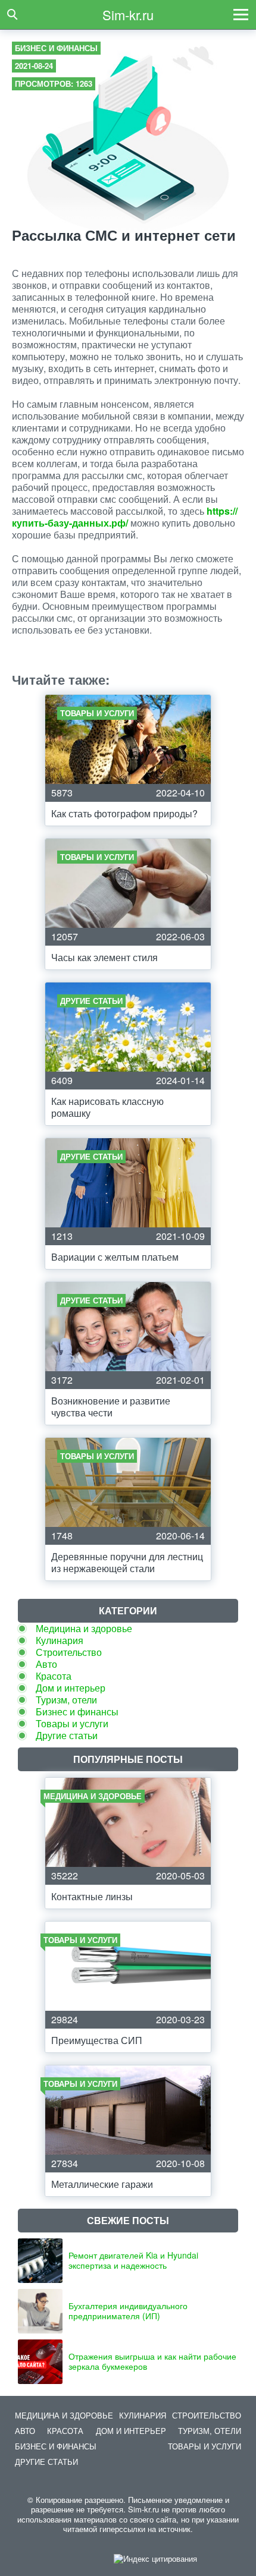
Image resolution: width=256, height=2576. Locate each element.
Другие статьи (67, 1735)
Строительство (69, 1652)
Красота (54, 1676)
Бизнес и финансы (56, 48)
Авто (46, 1664)
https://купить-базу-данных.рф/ (125, 517)
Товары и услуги (72, 1723)
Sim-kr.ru (128, 15)
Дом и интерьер (71, 1688)
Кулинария (60, 1640)
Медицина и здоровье (84, 1628)
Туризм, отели (66, 1700)
